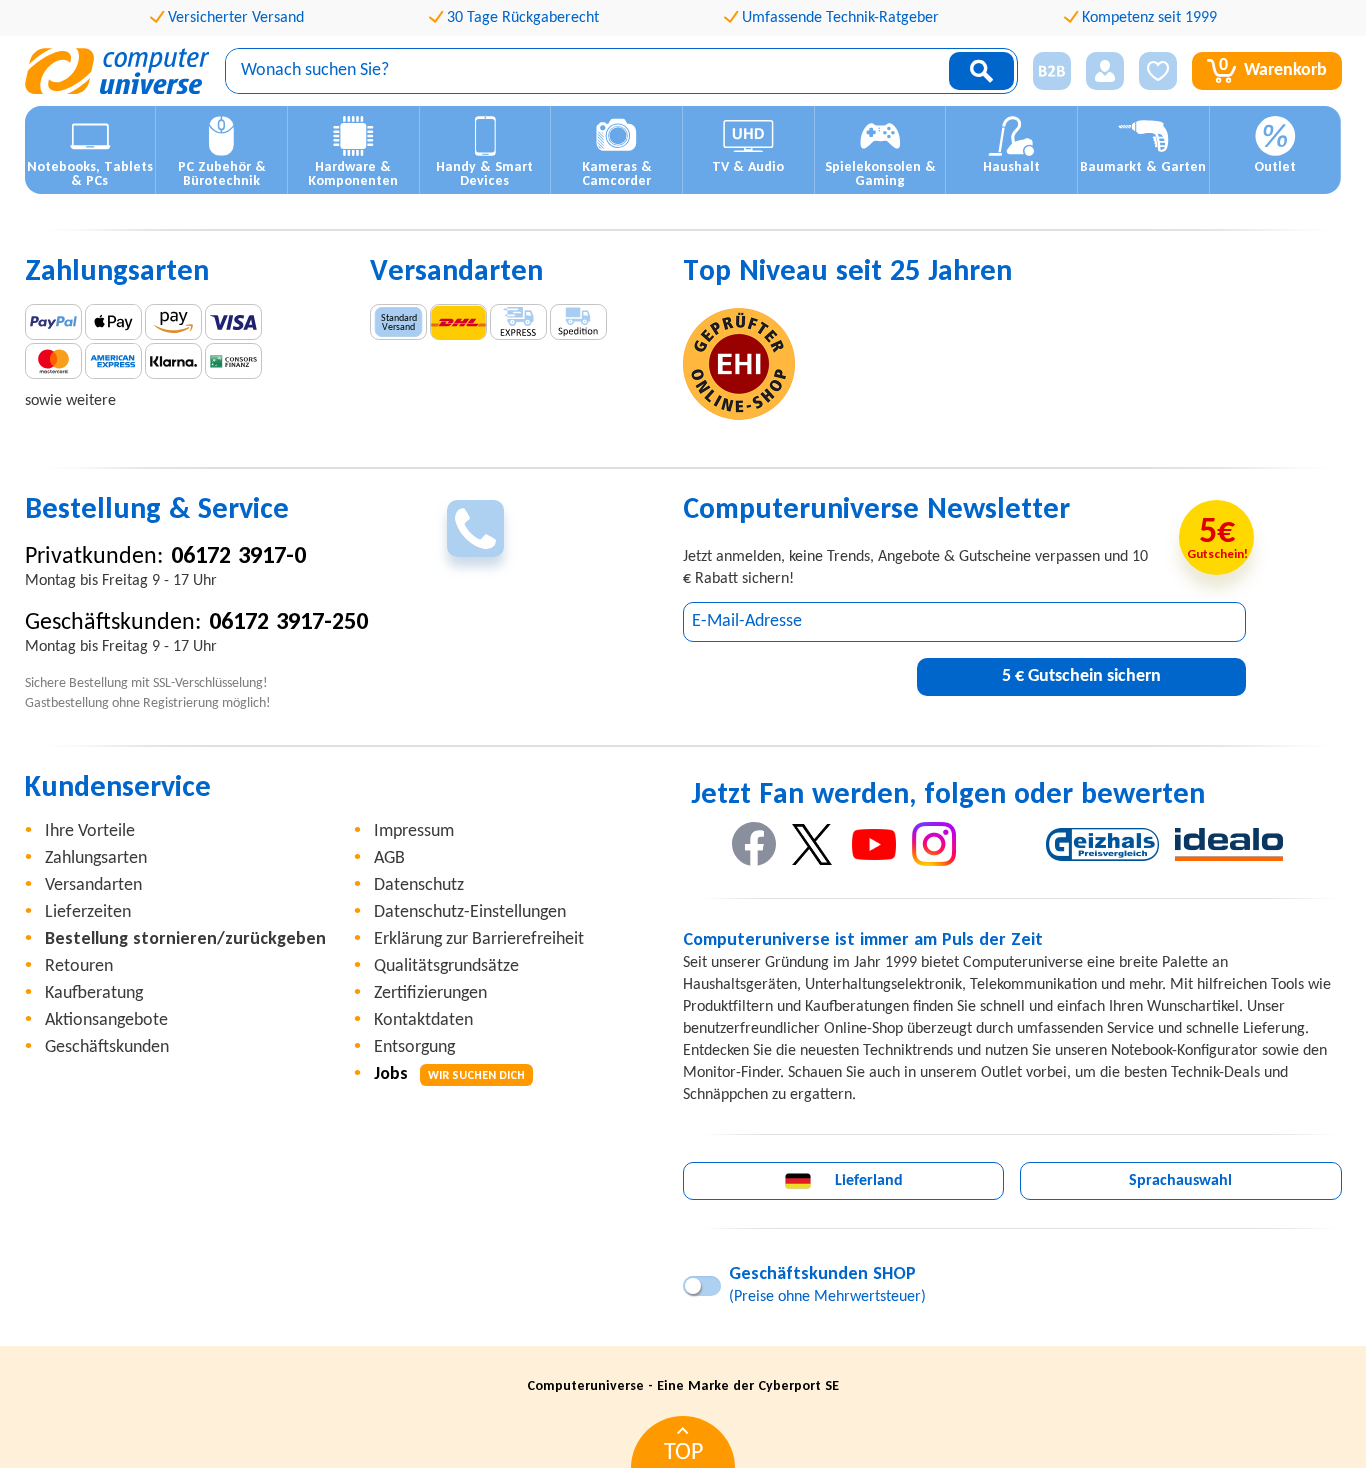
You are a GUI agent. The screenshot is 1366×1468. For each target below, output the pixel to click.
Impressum (414, 831)
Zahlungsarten (96, 858)
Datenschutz (419, 885)
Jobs (449, 1074)
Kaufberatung (94, 993)
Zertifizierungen (430, 993)
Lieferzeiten (88, 912)
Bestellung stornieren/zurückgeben (185, 939)
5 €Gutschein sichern (1081, 676)
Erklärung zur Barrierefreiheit (479, 939)
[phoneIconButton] (475, 528)
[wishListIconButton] (1158, 71)
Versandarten (93, 885)
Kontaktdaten (423, 1020)
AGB (389, 858)
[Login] (1105, 71)
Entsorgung (414, 1047)
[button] (1044, 71)
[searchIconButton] (981, 71)
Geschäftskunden (107, 1047)
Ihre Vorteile (90, 831)
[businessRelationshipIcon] (1052, 71)
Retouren (79, 966)
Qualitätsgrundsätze (446, 966)
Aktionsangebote (106, 1020)
